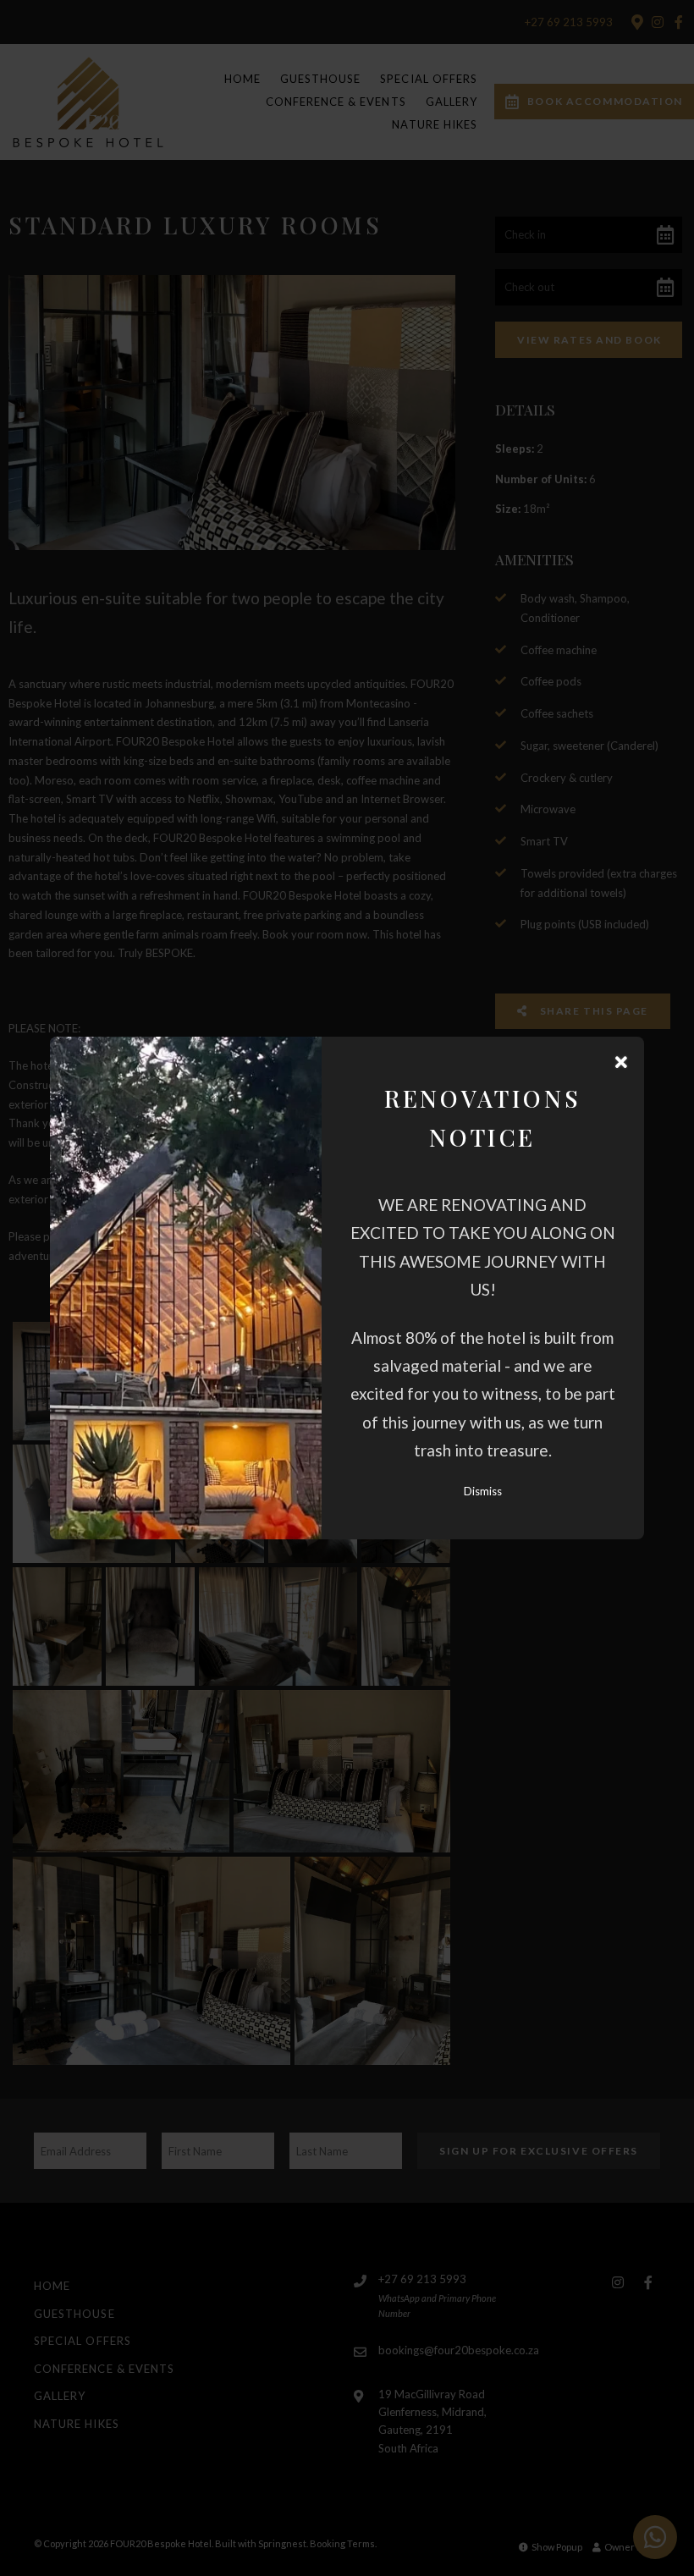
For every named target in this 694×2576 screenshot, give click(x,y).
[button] (621, 1062)
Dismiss (483, 1491)
